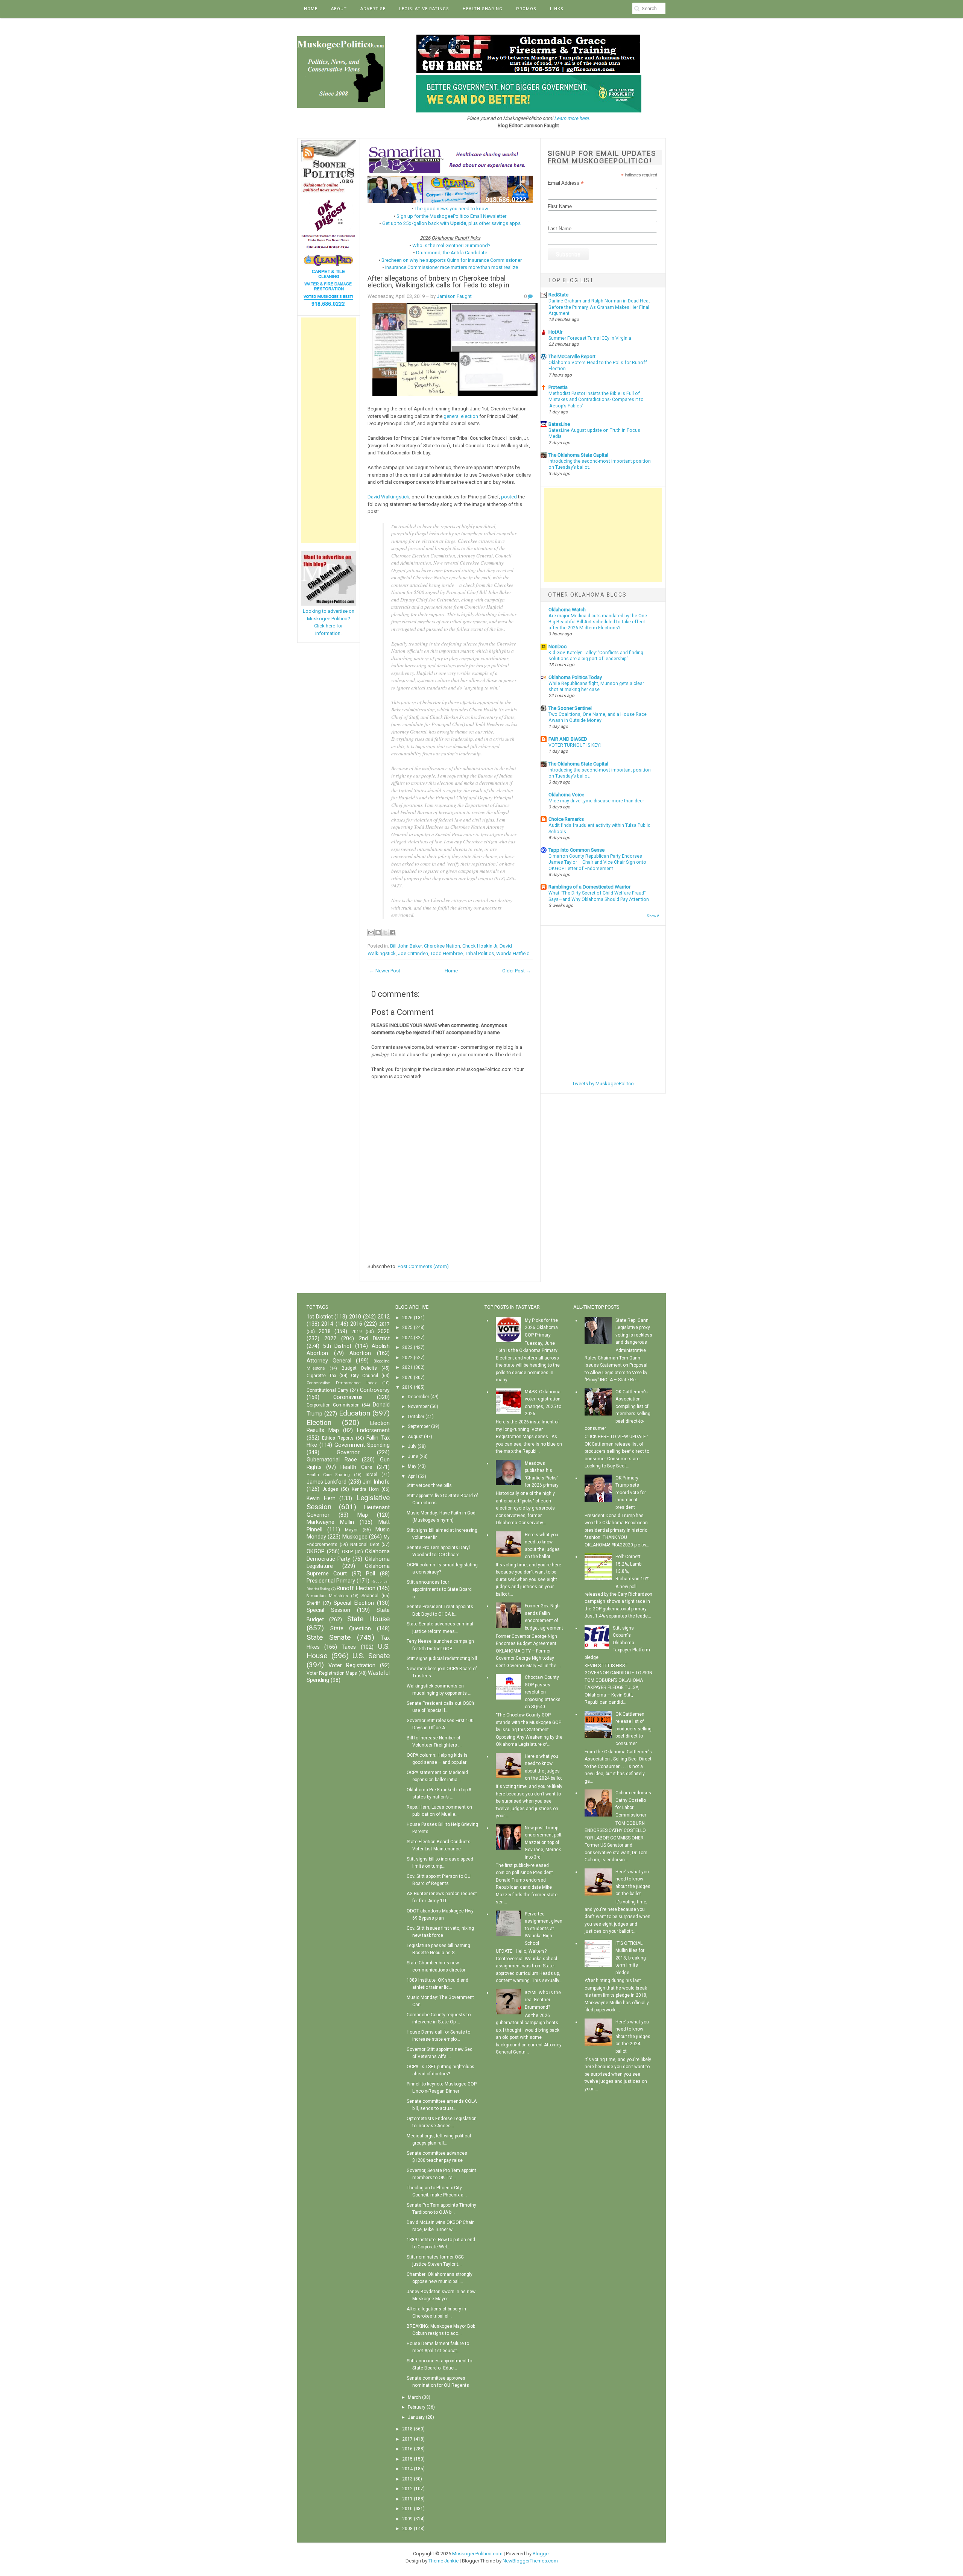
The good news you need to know (451, 209)
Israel (371, 1475)
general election (461, 416)
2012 (384, 1317)
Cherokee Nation (442, 946)
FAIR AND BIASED (568, 739)
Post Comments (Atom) (423, 1266)
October (416, 1417)
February (417, 2407)
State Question (351, 1629)
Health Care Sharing (328, 1475)
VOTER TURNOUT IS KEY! (575, 745)
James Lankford (327, 1482)
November (418, 1406)
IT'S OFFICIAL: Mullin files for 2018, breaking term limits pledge (631, 1958)
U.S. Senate (371, 1656)
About (339, 9)
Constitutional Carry (327, 1390)
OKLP (347, 1552)
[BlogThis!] (378, 933)
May (412, 1466)
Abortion (360, 1353)
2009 (407, 2519)
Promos (526, 9)
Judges (330, 1489)
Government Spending (362, 1445)
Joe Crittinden (413, 953)
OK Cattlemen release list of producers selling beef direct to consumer (633, 1729)
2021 (407, 1367)
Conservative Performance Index (342, 1383)
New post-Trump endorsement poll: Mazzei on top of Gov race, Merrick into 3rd (544, 1842)
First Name (560, 206)
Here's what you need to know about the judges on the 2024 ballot (633, 2037)
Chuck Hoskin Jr (480, 946)
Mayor (351, 1530)
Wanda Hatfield (513, 953)
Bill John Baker (406, 946)
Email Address (566, 183)
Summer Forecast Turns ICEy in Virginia (590, 338)
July (412, 1446)
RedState (558, 295)
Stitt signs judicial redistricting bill (442, 1659)
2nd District (374, 1339)
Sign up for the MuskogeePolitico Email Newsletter (451, 216)
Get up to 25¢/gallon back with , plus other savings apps (451, 223)
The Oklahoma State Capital (578, 455)
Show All (654, 916)
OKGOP (316, 1552)
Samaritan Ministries (327, 1596)
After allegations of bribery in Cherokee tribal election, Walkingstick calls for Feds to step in (438, 282)
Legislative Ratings (424, 9)
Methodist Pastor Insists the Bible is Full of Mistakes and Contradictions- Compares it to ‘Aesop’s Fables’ (596, 399)
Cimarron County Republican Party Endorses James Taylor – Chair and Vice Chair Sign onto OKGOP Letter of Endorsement (597, 862)
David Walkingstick (388, 497)
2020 (384, 1331)
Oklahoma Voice (566, 795)
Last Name (560, 229)
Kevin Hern (321, 1498)
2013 (407, 2479)
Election (319, 1422)
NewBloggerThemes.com (530, 2561)
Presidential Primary (331, 1581)
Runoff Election (356, 1588)
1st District (320, 1317)
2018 (325, 1331)
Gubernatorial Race (332, 1460)
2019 (357, 1332)
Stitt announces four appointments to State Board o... (439, 1589)
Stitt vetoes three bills (429, 1485)
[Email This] (371, 933)
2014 (327, 1324)
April (412, 1476)
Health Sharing (483, 9)
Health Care (356, 1467)
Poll (371, 1574)
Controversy (375, 1390)
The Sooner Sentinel (570, 708)
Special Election (354, 1603)
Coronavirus (348, 1397)
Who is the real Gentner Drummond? (451, 245)
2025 (407, 1327)
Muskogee (355, 1537)
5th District (337, 1346)
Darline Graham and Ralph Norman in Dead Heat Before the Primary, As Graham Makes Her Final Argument (599, 307)
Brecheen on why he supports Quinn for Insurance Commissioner (452, 260)
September (419, 1426)
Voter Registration (352, 1665)
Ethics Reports (338, 1438)
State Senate (329, 1637)
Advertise (373, 9)
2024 (407, 1338)
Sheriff (313, 1603)
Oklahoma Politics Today (575, 677)
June (413, 1457)
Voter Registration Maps (332, 1673)
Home (311, 9)
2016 (356, 1324)
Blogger (541, 2554)
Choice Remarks (566, 819)
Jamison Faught (454, 296)
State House (368, 1619)
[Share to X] (385, 933)
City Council (365, 1376)
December (418, 1397)
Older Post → (516, 971)
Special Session (328, 1610)
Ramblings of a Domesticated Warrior (589, 887)
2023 (407, 1347)
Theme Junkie (444, 2561)
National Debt (365, 1545)
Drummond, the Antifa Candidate (452, 253)
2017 (384, 1324)
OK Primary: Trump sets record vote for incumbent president (631, 1493)
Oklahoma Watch (567, 610)
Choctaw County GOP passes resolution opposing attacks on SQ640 (543, 1692)
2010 (355, 1317)
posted (509, 497)
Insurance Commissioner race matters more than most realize (452, 267)
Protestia (558, 387)
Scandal (370, 1596)
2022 (330, 1339)
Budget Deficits (359, 1368)
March (414, 2397)
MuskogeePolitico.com (477, 2554)
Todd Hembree (447, 953)
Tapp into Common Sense (576, 850)
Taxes (349, 1647)
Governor (348, 1453)
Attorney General (329, 1361)
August (415, 1437)
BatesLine (559, 424)
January (416, 2417)
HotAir (555, 332)
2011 (407, 2499)
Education (355, 1413)
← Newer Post (385, 971)
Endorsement (373, 1430)
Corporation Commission (333, 1405)
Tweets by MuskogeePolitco (603, 1084)
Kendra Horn (365, 1489)
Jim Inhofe (376, 1482)
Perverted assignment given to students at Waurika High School (544, 1929)
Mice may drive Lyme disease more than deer (596, 801)
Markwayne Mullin (330, 1522)
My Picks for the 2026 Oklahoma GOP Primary (541, 1328)
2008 (407, 2529)
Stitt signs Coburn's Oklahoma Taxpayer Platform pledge (617, 1643)
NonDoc (557, 646)
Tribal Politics (479, 953)
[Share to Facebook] (392, 933)
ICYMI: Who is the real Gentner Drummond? (543, 2000)
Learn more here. (572, 118)
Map (363, 1515)
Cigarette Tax (321, 1376)
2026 (407, 1318)
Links (557, 9)
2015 (407, 2459)
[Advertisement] (329, 430)
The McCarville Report (572, 356)
